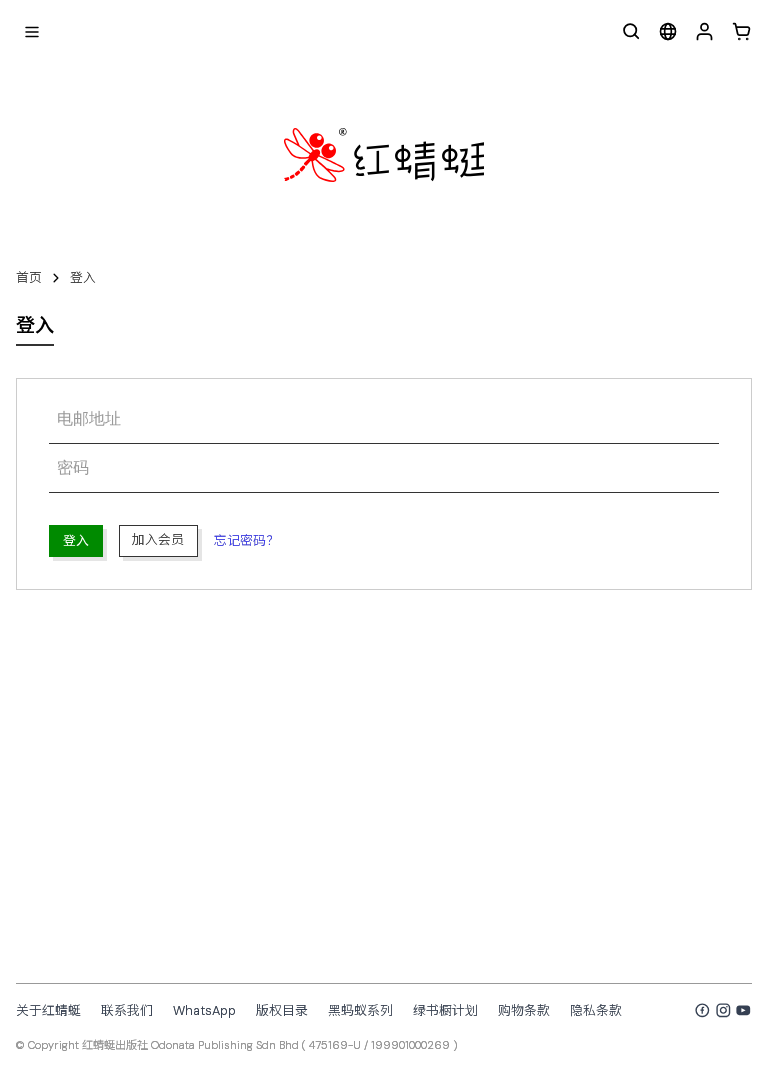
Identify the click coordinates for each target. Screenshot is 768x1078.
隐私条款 (596, 1010)
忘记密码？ (246, 540)
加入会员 (158, 539)
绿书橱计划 (445, 1010)
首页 (29, 277)
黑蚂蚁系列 (360, 1010)
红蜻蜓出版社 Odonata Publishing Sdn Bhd (190, 1045)
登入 (83, 277)
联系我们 (127, 1010)
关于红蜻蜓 (48, 1010)
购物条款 (524, 1010)
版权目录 (282, 1010)
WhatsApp (204, 1010)
